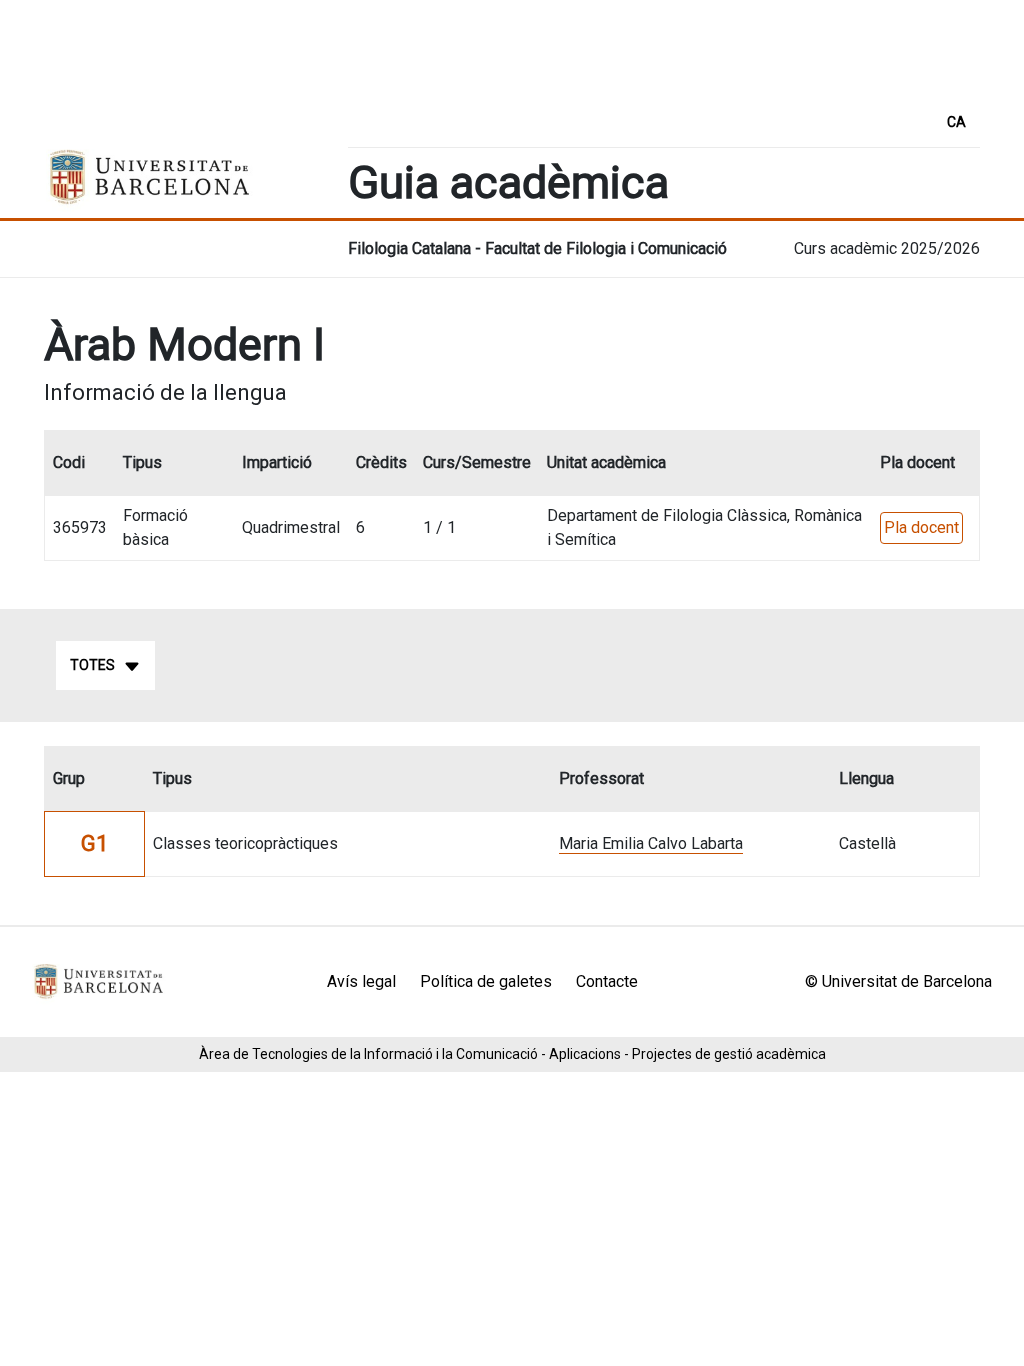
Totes (92, 665)
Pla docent (921, 527)
